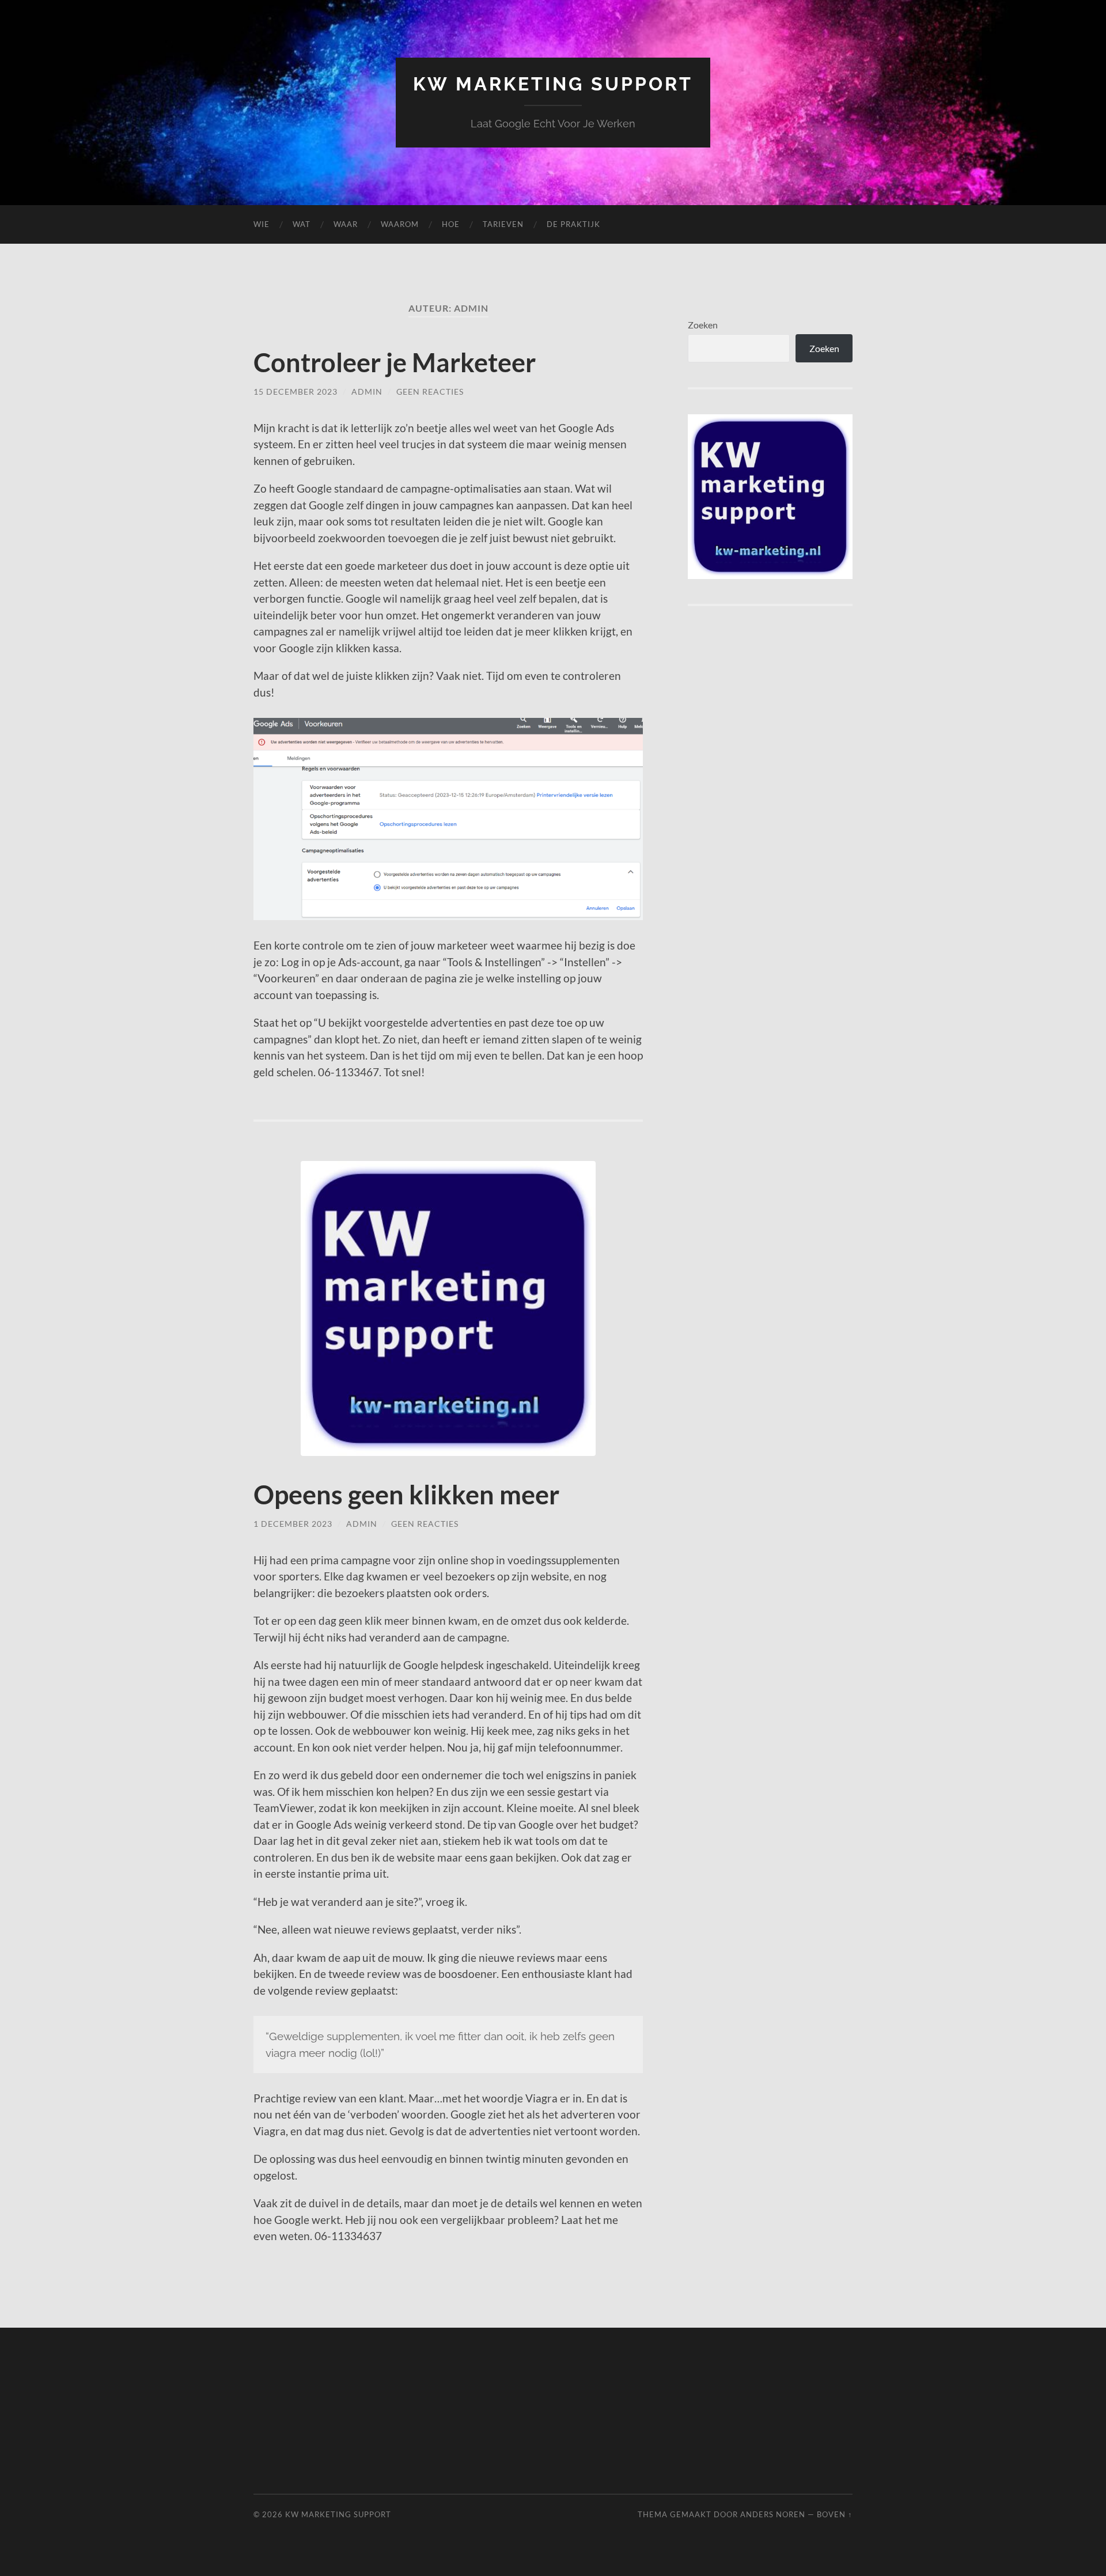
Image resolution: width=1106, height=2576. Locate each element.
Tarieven (503, 224)
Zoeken (703, 325)
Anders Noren (773, 2514)
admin (367, 391)
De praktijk (573, 224)
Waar (346, 224)
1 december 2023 (293, 1524)
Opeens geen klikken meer (406, 1495)
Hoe (451, 224)
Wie (262, 224)
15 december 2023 (296, 391)
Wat (302, 224)
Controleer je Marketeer (395, 362)
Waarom (400, 224)
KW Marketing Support (553, 84)
